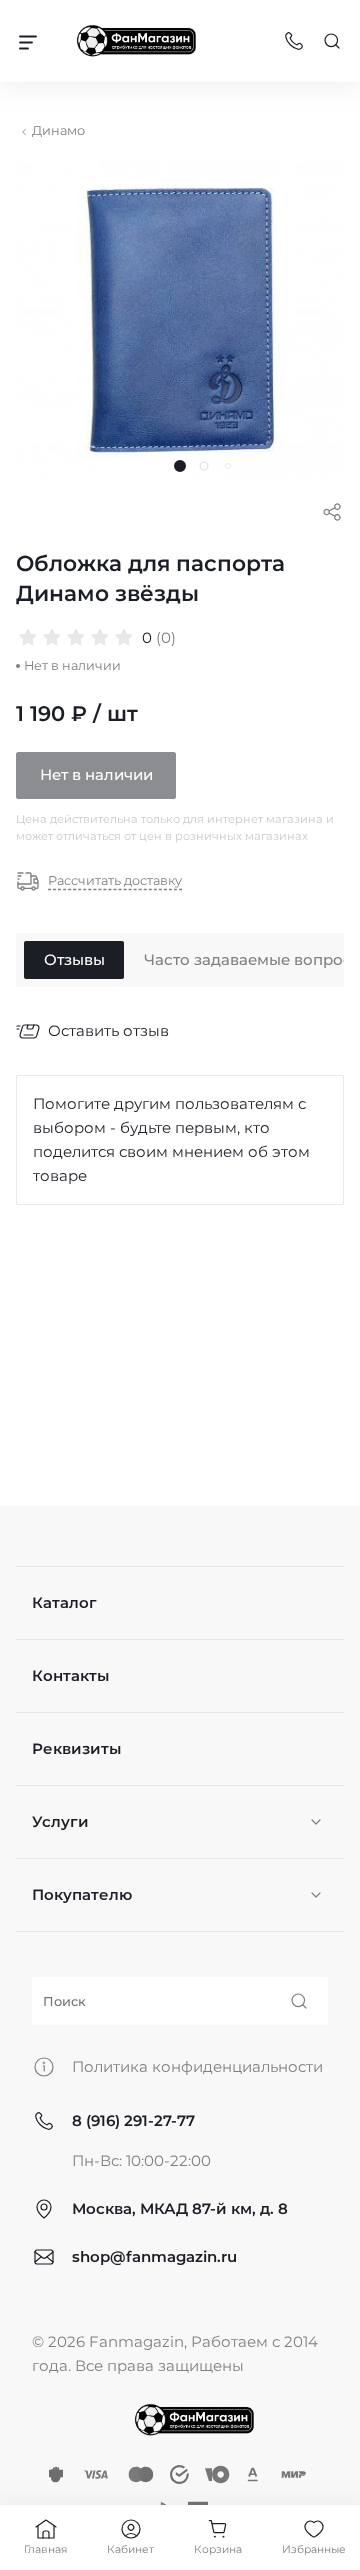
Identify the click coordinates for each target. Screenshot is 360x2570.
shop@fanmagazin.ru (154, 2256)
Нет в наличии (96, 774)
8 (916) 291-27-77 (133, 2120)
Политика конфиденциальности (197, 2066)
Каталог (64, 1602)
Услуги (60, 1821)
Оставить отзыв (108, 1030)
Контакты (70, 1675)
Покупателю (82, 1894)
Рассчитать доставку (115, 880)
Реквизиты (76, 1748)
